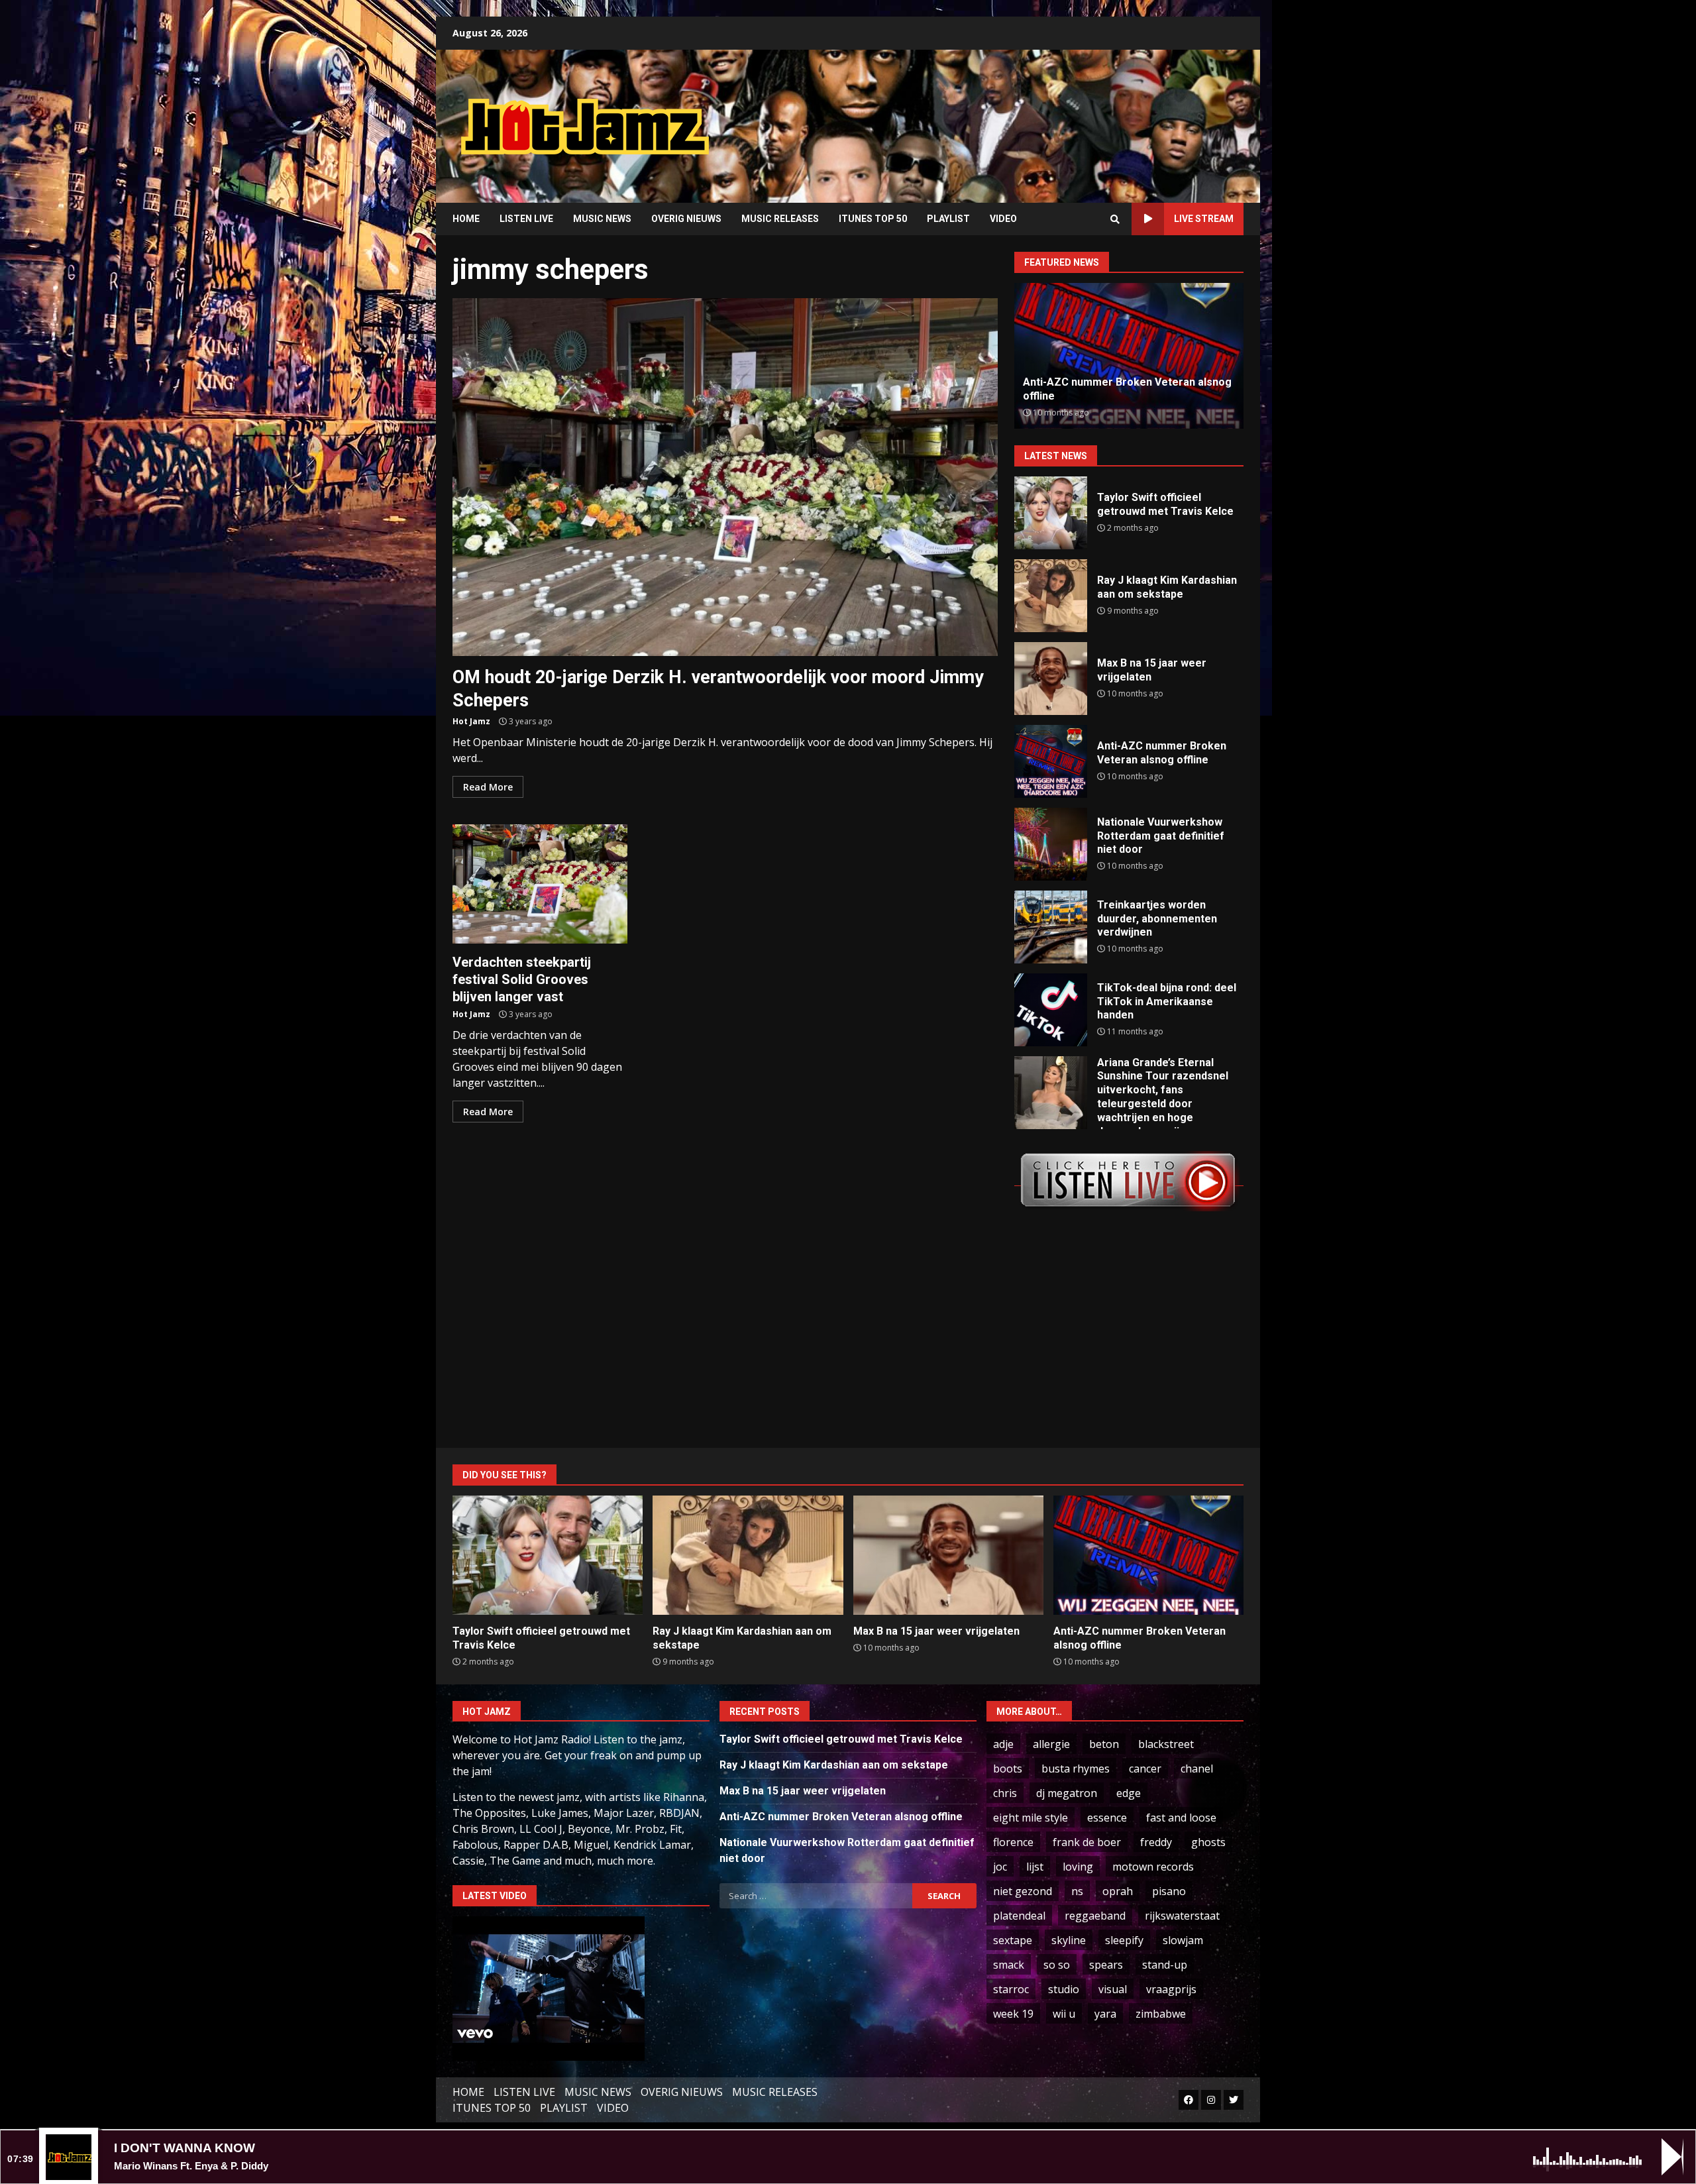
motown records (1153, 1867)
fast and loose (1181, 1818)
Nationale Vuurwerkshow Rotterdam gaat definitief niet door (1051, 844)
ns (1077, 1891)
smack (1009, 1965)
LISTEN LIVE (526, 219)
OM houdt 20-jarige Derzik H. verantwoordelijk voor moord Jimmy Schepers (725, 477)
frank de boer (1087, 1842)
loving (1078, 1867)
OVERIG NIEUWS (686, 219)
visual (1113, 1989)
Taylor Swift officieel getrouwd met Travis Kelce (1051, 513)
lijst (1035, 1867)
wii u (1064, 2014)
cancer (1145, 1769)
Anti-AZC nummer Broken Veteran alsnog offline (1051, 761)
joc (1000, 1867)
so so (1057, 1965)
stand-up (1165, 1965)
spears (1106, 1965)
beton (1104, 1744)
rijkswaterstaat (1182, 1916)
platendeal (1019, 1916)
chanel (1197, 1769)
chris (1005, 1793)
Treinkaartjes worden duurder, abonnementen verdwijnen (1051, 927)
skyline (1069, 1940)
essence (1107, 1818)
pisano (1169, 1891)
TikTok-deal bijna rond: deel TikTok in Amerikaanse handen (1051, 1010)
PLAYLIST (948, 219)
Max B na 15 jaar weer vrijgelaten (1051, 679)
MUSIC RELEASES (780, 219)
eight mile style (1031, 1818)
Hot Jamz (471, 721)
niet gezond (1023, 1891)
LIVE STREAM (1204, 219)
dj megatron (1067, 1793)
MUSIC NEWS (602, 219)
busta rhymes (1076, 1769)
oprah (1118, 1891)
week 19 (1013, 2014)
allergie (1051, 1744)
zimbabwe (1161, 2014)
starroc (1011, 1989)
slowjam (1183, 1940)
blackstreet (1166, 1744)
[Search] (1115, 219)
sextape (1013, 1940)
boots (1008, 1769)
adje (1003, 1744)
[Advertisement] (1017, 116)
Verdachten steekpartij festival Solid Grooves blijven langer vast (540, 884)
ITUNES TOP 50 (873, 219)
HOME (466, 219)
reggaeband (1095, 1916)
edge (1129, 1793)
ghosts (1208, 1842)
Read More (488, 787)
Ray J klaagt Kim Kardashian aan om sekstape (1051, 596)
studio (1064, 1989)
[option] (1129, 356)
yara (1105, 2014)
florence (1013, 1842)
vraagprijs (1171, 1989)
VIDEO (1003, 219)
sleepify (1124, 1940)
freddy (1156, 1842)
